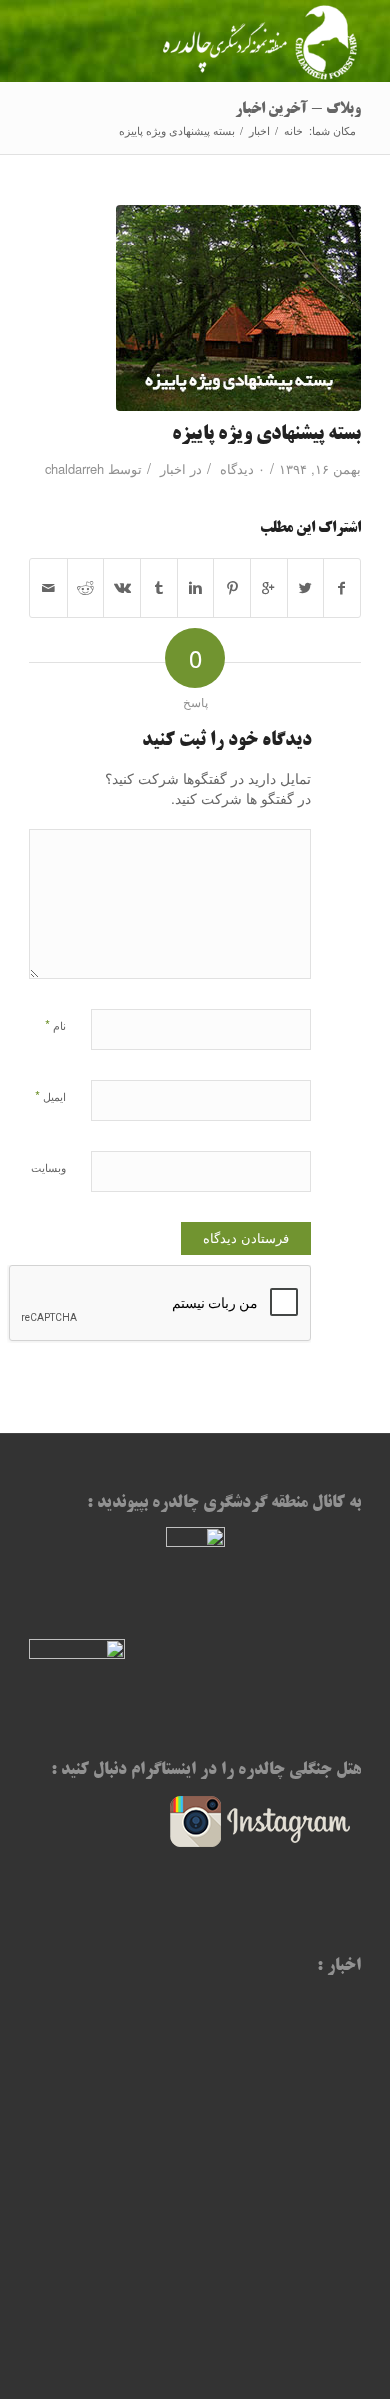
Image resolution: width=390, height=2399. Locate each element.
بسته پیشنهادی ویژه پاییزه (266, 434)
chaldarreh (74, 468)
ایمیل (50, 1095)
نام (55, 1024)
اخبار (259, 130)
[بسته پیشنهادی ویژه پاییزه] (195, 308)
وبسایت (48, 1167)
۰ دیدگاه (240, 468)
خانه (293, 130)
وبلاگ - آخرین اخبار (298, 110)
